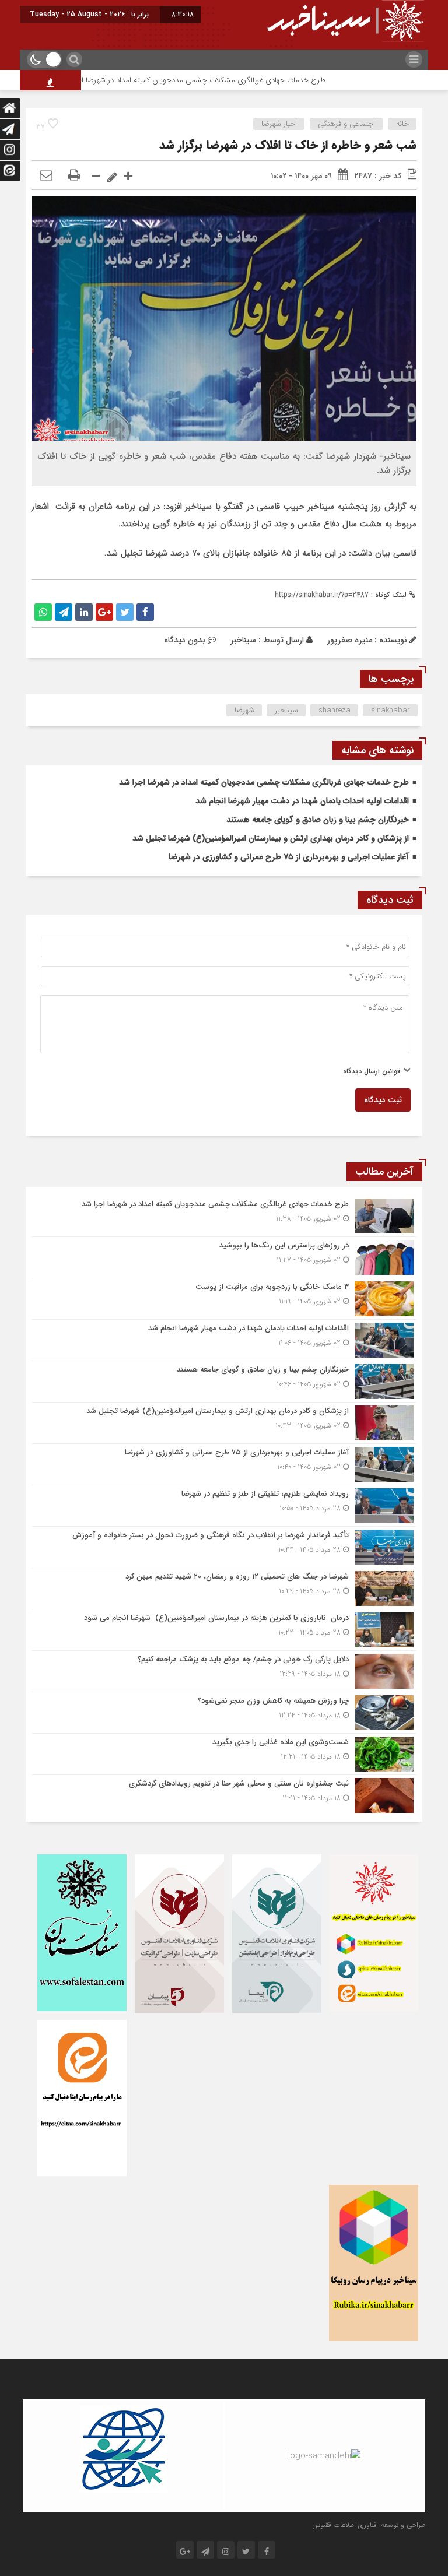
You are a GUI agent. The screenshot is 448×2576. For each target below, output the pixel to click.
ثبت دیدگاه (383, 1100)
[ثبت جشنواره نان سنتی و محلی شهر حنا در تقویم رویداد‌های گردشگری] (224, 1794)
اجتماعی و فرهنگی (346, 124)
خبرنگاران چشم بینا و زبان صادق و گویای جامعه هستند (318, 820)
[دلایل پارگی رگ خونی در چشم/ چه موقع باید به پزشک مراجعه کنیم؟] (224, 1671)
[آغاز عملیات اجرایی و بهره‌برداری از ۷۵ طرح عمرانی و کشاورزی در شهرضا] (224, 1464)
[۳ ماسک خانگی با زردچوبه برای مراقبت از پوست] (224, 1299)
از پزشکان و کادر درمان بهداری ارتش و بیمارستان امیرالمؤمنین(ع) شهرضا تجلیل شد (271, 838)
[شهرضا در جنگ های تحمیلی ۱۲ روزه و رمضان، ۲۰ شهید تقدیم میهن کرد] (224, 1589)
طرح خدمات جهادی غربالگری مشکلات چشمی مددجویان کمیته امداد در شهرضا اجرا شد (234, 80)
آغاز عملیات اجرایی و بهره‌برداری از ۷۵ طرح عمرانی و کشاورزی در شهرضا (289, 857)
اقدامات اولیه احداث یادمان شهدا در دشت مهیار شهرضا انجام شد (302, 801)
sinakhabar (391, 710)
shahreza (335, 710)
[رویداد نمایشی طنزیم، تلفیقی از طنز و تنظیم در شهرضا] (224, 1506)
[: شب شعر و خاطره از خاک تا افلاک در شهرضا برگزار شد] (46, 176)
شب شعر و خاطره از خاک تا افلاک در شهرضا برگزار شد (288, 145)
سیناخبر (243, 640)
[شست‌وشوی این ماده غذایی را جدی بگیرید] (224, 1754)
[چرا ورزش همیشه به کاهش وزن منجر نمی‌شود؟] (224, 1713)
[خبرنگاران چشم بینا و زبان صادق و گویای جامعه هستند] (224, 1382)
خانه (402, 124)
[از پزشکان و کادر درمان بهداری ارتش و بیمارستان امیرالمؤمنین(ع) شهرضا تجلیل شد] (224, 1423)
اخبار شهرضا (279, 124)
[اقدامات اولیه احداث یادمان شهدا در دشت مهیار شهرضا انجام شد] (224, 1340)
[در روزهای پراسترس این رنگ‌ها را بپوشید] (224, 1257)
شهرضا (244, 710)
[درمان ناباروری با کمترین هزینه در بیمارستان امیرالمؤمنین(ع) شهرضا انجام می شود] (224, 1630)
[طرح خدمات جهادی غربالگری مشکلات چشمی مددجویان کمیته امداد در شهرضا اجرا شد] (224, 1216)
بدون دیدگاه (185, 640)
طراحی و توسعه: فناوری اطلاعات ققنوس (369, 2525)
